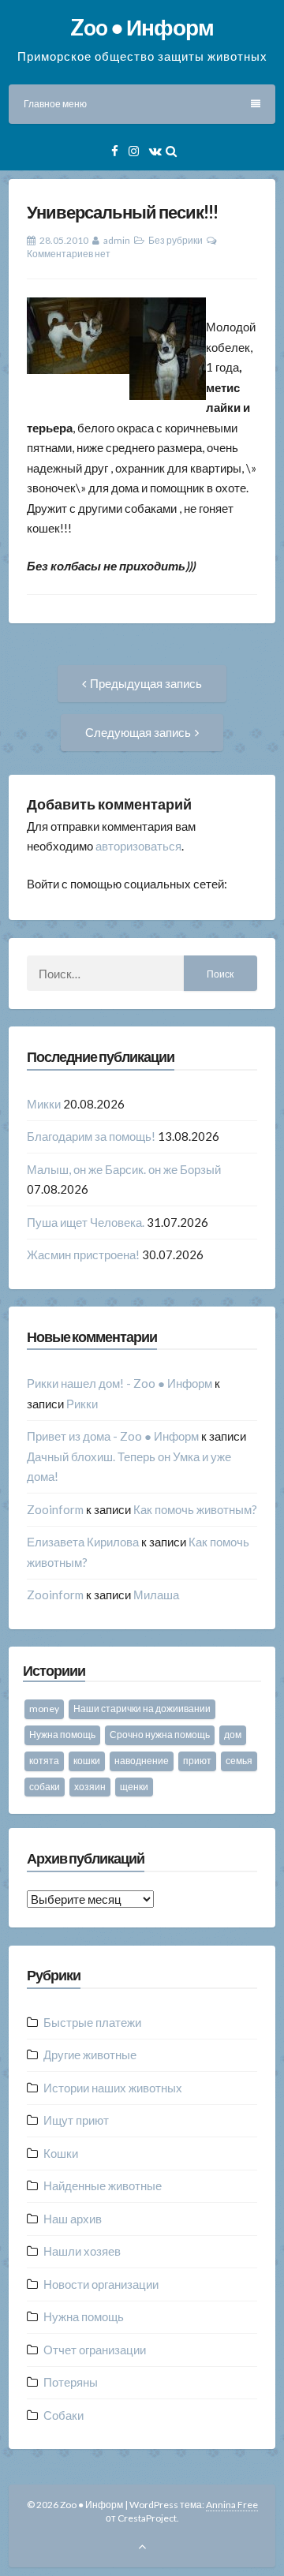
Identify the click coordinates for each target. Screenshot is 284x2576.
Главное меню (55, 104)
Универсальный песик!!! (122, 212)
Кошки (61, 2153)
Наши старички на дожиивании (142, 1709)
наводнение (142, 1761)
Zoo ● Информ (142, 27)
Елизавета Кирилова (83, 1542)
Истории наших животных (113, 2088)
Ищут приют (76, 2120)
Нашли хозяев (82, 2251)
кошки (87, 1761)
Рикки (82, 1404)
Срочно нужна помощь (160, 1735)
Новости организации (101, 2284)
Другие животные (90, 2054)
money (44, 1709)
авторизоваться (138, 846)
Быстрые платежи (92, 2022)
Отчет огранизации (95, 2350)
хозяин (90, 1787)
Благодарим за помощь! (91, 1136)
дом (233, 1735)
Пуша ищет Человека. (86, 1222)
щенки (134, 1787)
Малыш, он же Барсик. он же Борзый (124, 1169)
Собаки (64, 2415)
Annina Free (232, 2505)
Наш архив (73, 2219)
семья (239, 1761)
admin (117, 240)
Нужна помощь (62, 1735)
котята (44, 1761)
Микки (44, 1104)
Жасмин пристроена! (83, 1254)
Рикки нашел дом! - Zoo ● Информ (120, 1383)
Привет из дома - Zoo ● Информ (113, 1436)
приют (197, 1761)
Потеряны (71, 2382)
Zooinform (55, 1509)
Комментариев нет (69, 254)
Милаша (156, 1595)
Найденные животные (103, 2185)
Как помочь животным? (195, 1509)
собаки (45, 1787)
